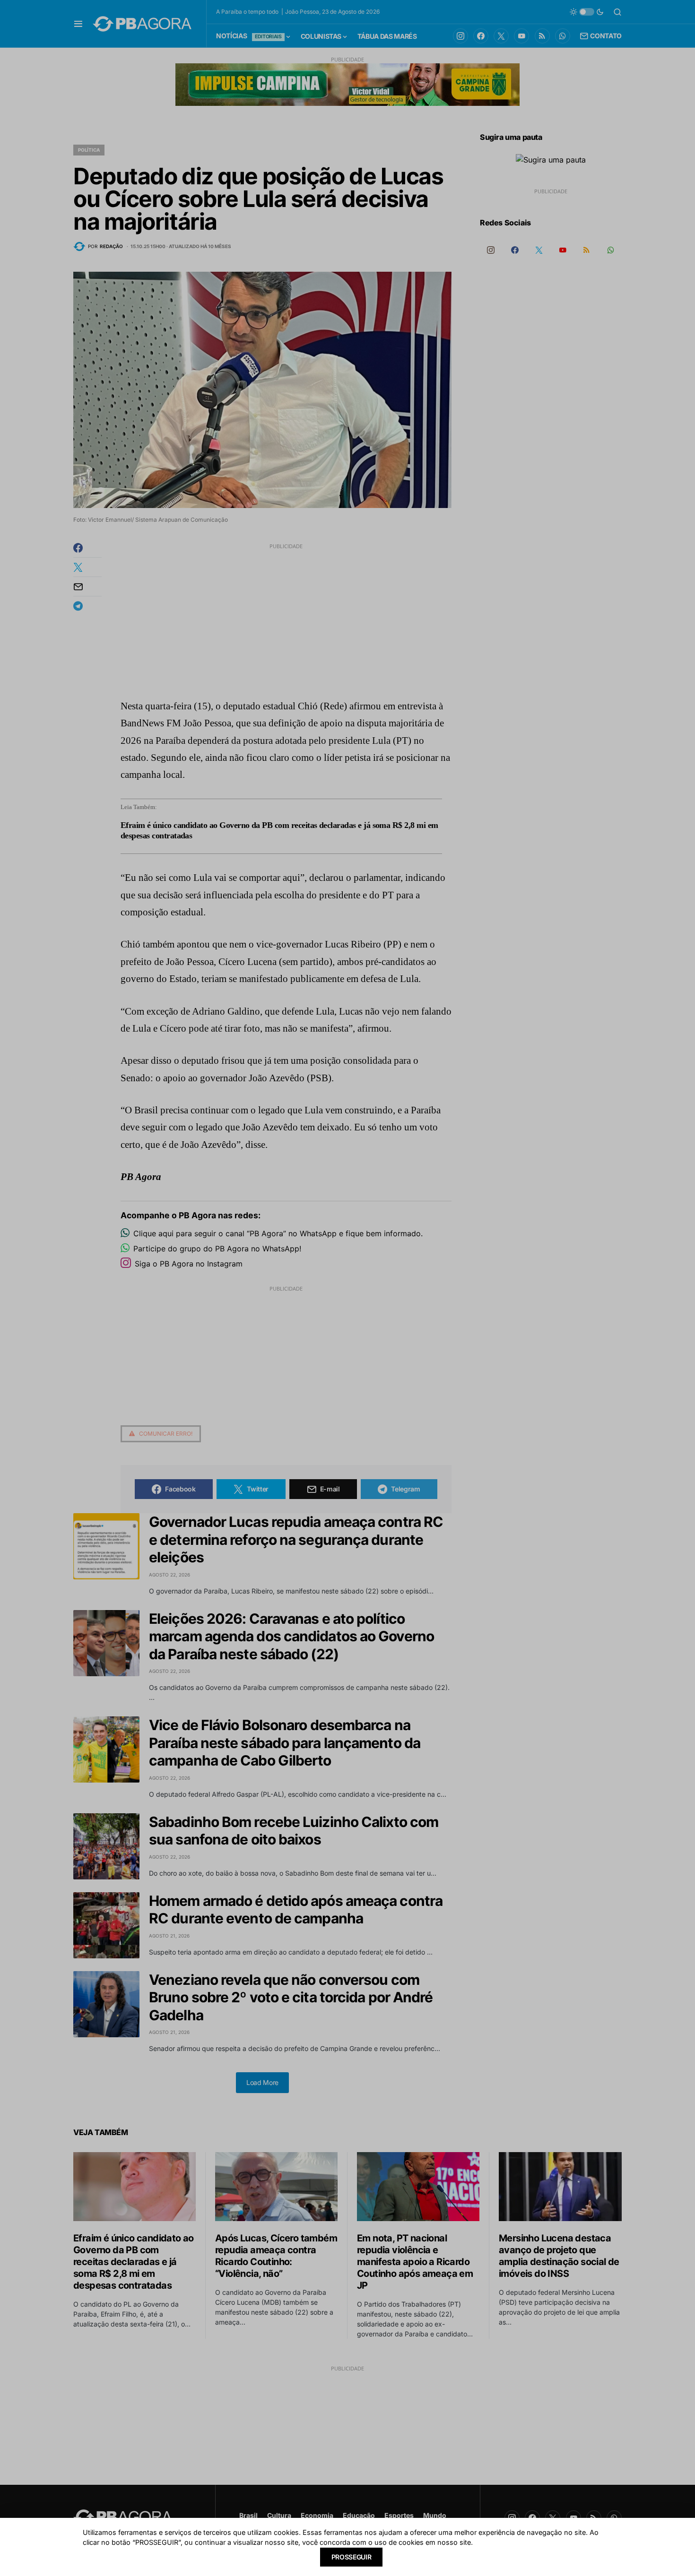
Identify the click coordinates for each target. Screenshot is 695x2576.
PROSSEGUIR (352, 2557)
